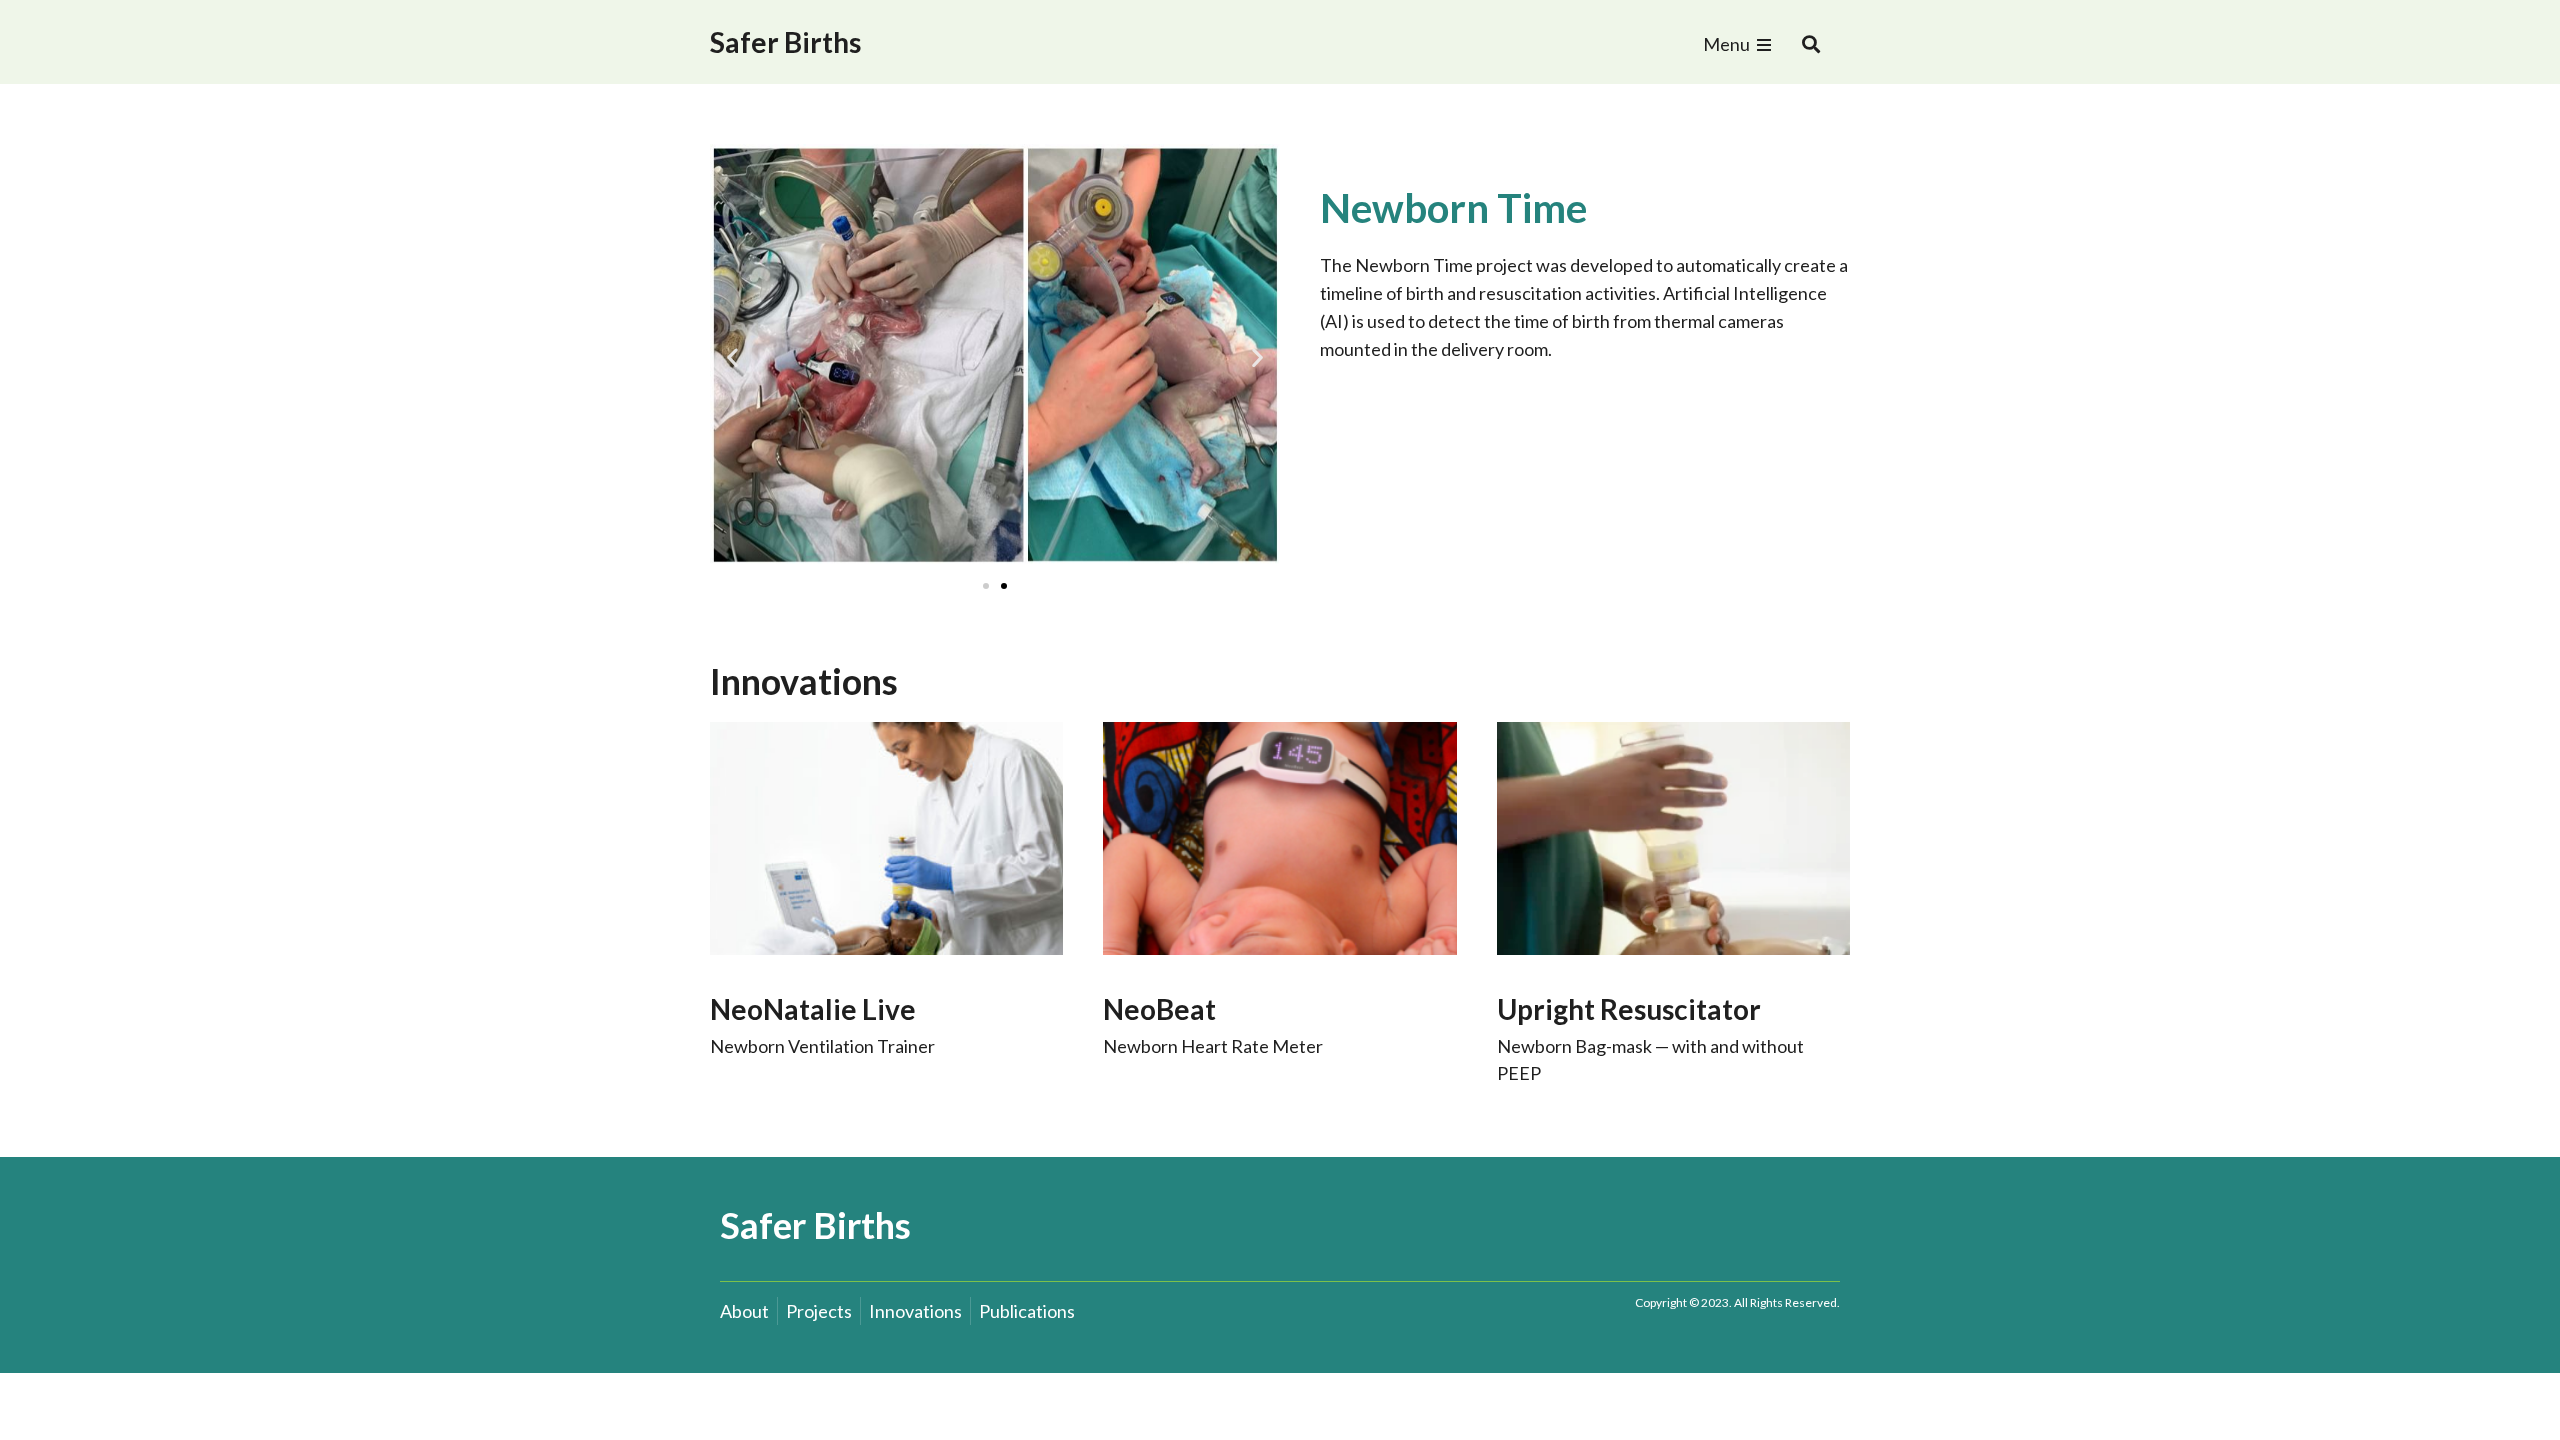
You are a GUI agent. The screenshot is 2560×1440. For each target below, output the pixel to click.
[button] (1811, 44)
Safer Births (785, 42)
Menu (1726, 44)
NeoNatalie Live (813, 1009)
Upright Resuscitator (1629, 1009)
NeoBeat (1159, 1009)
